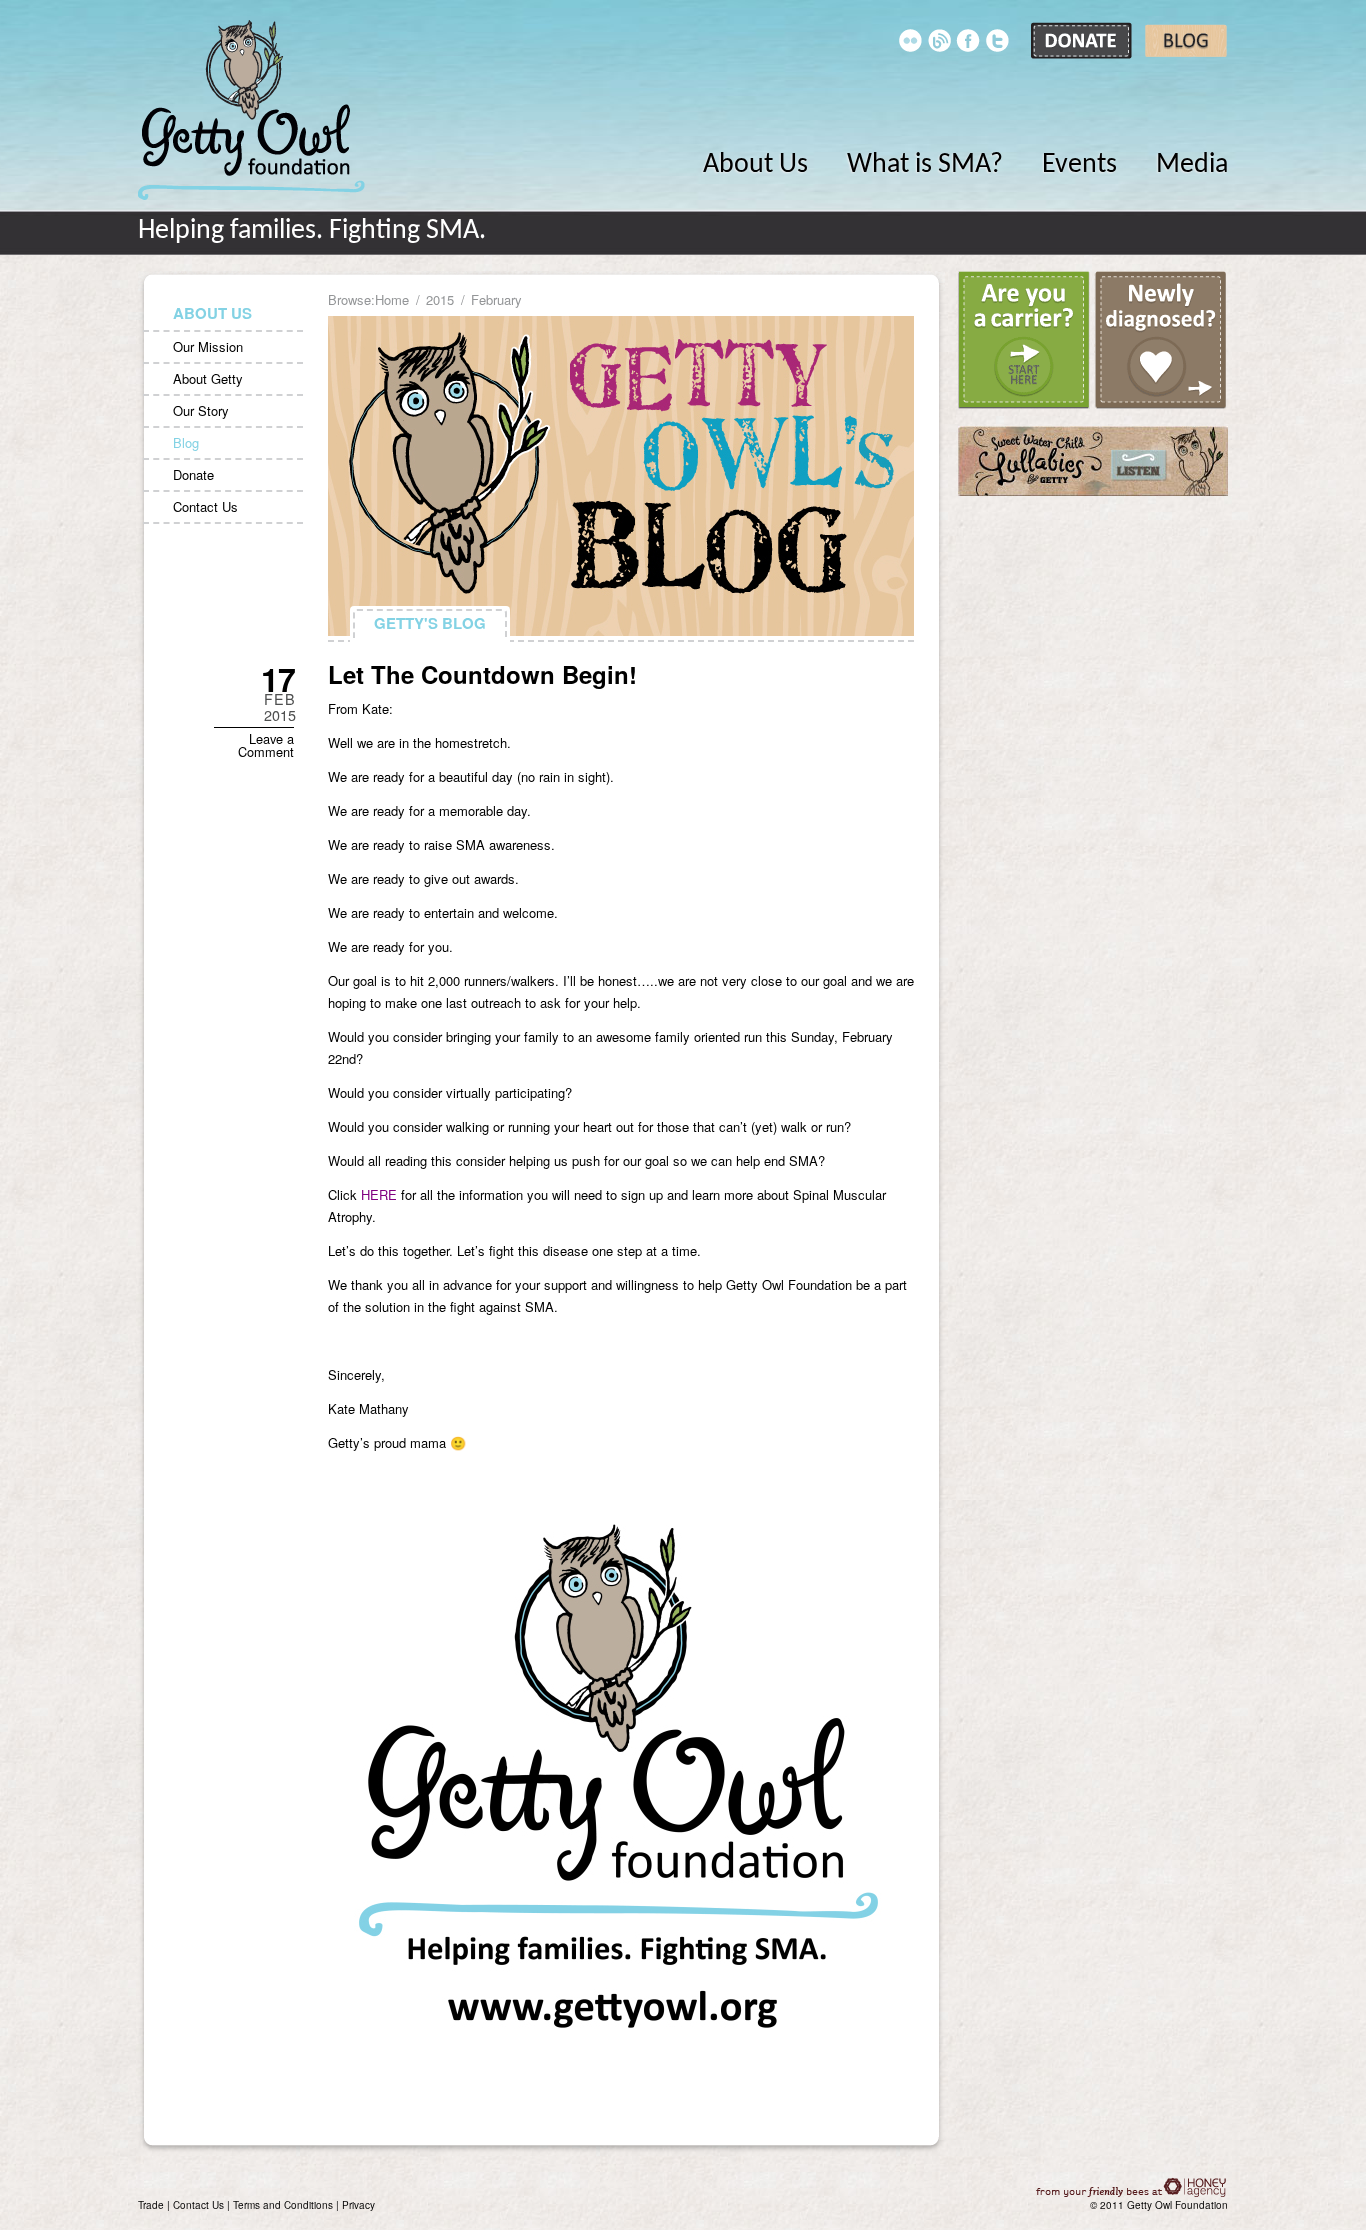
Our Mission (208, 346)
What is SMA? (925, 165)
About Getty (208, 378)
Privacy (358, 2205)
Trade (151, 2205)
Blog (186, 442)
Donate (193, 474)
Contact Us (205, 506)
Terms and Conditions (283, 2205)
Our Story (201, 410)
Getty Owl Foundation (251, 110)
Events (1079, 165)
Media (1192, 165)
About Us (755, 165)
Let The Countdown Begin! (482, 674)
